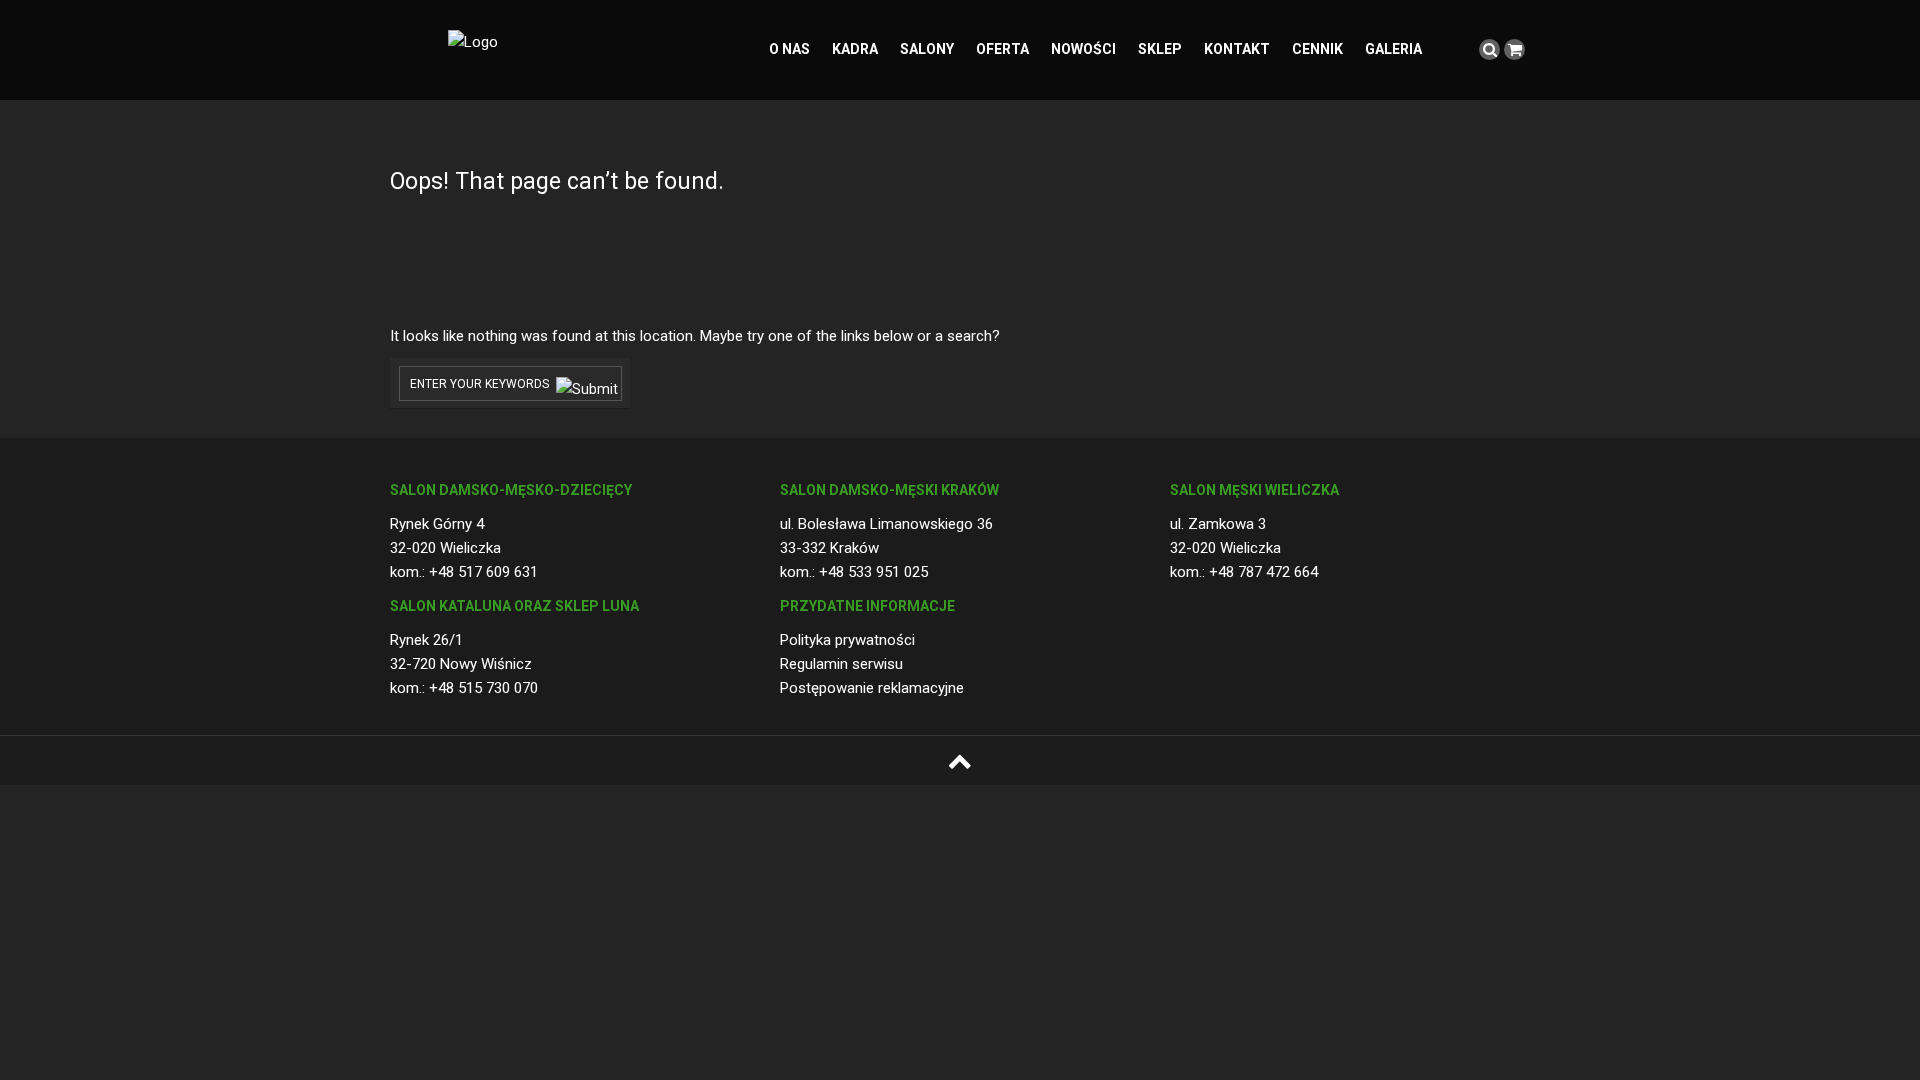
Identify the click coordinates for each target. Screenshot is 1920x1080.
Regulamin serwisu (841, 664)
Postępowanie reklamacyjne (872, 688)
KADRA (855, 49)
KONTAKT (1237, 49)
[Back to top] (960, 761)
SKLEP (1160, 49)
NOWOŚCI (1083, 49)
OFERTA (1002, 49)
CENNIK (1317, 49)
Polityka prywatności (847, 640)
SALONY (927, 49)
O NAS (789, 49)
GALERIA (1393, 49)
